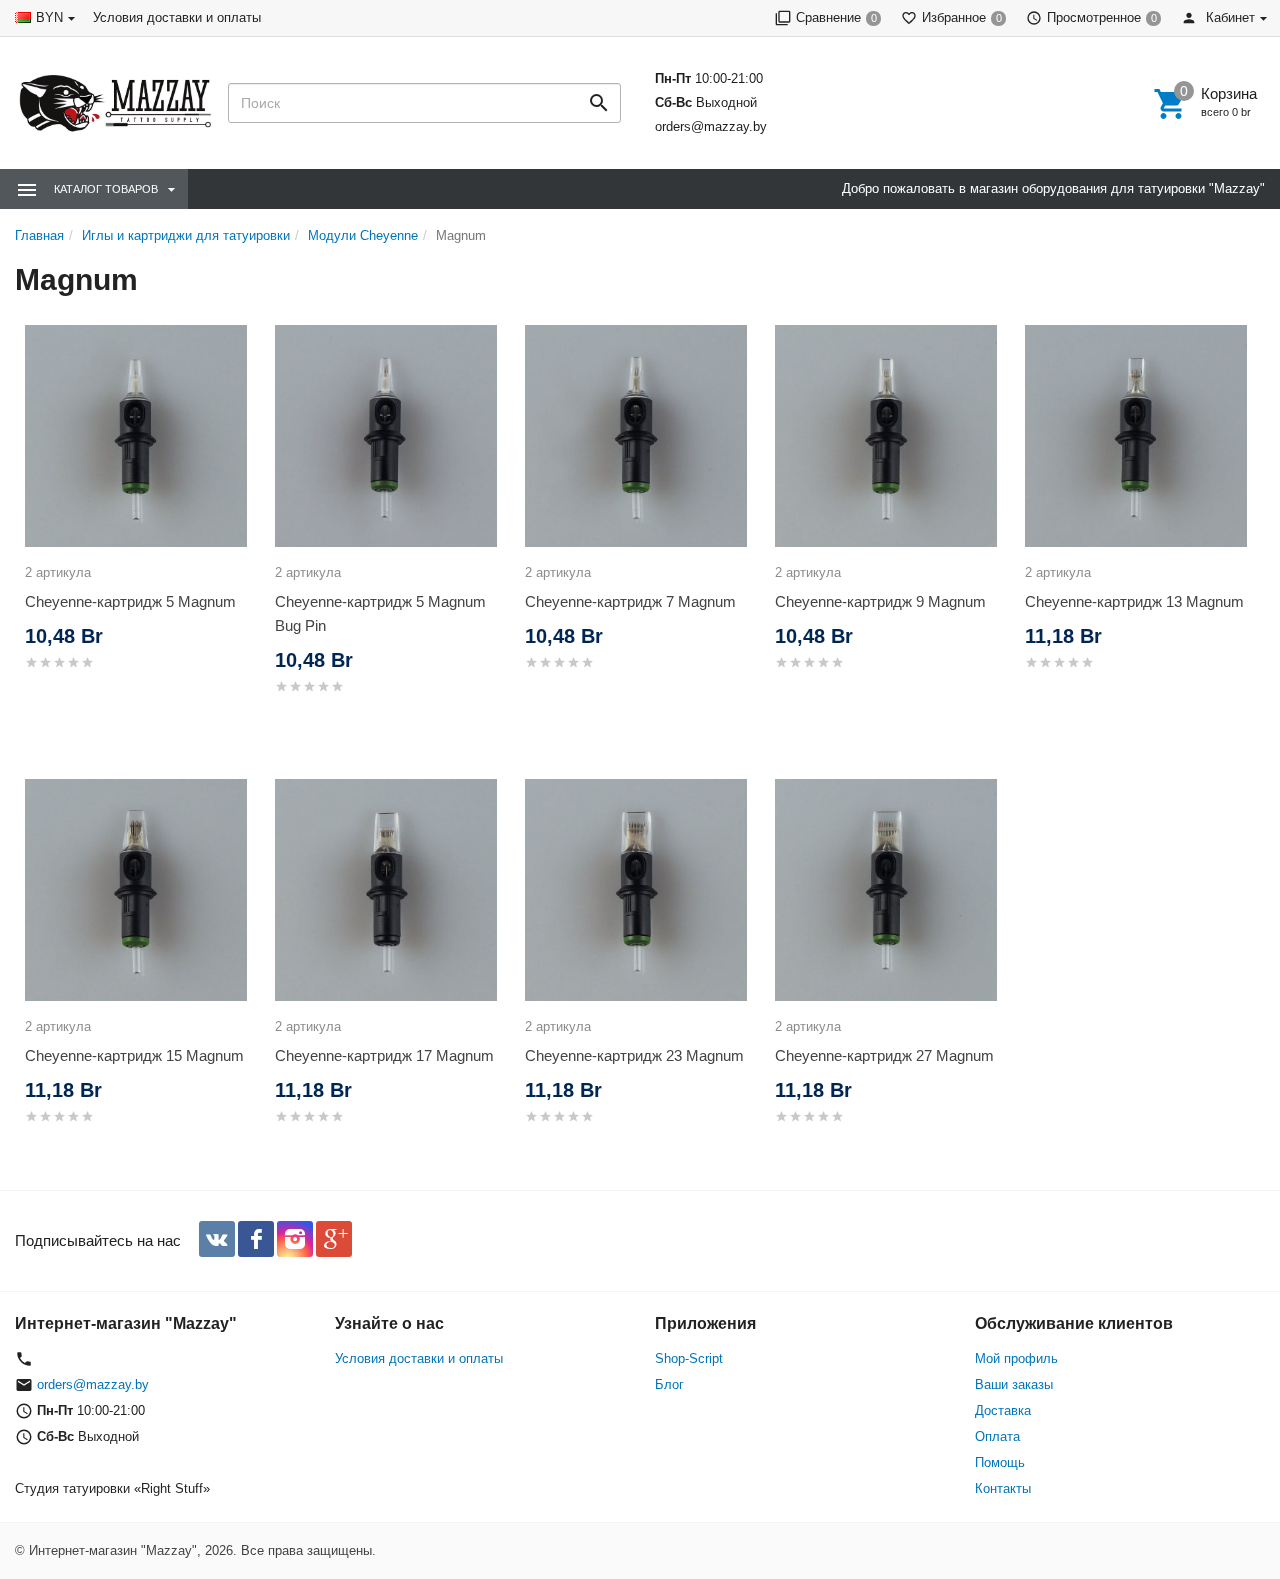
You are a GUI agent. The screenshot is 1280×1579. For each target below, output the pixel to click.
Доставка (1003, 1410)
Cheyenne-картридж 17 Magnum (384, 1055)
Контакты (1003, 1488)
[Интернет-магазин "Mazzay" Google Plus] (334, 1239)
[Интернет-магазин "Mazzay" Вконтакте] (217, 1239)
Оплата (997, 1436)
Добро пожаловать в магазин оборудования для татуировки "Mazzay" (1053, 188)
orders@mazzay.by (711, 126)
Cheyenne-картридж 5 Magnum (130, 601)
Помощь (1000, 1462)
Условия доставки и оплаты (177, 17)
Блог (669, 1384)
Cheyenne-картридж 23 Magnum (634, 1055)
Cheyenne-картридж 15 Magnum (134, 1055)
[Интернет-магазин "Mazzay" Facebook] (256, 1239)
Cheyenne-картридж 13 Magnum (1134, 601)
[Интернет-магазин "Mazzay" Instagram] (295, 1239)
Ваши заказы (1014, 1384)
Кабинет (1228, 17)
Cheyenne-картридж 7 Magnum (630, 601)
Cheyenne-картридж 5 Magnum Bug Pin (380, 613)
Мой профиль (1016, 1358)
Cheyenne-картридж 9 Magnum (880, 601)
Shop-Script (689, 1358)
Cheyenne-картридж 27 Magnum (884, 1055)
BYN (49, 17)
